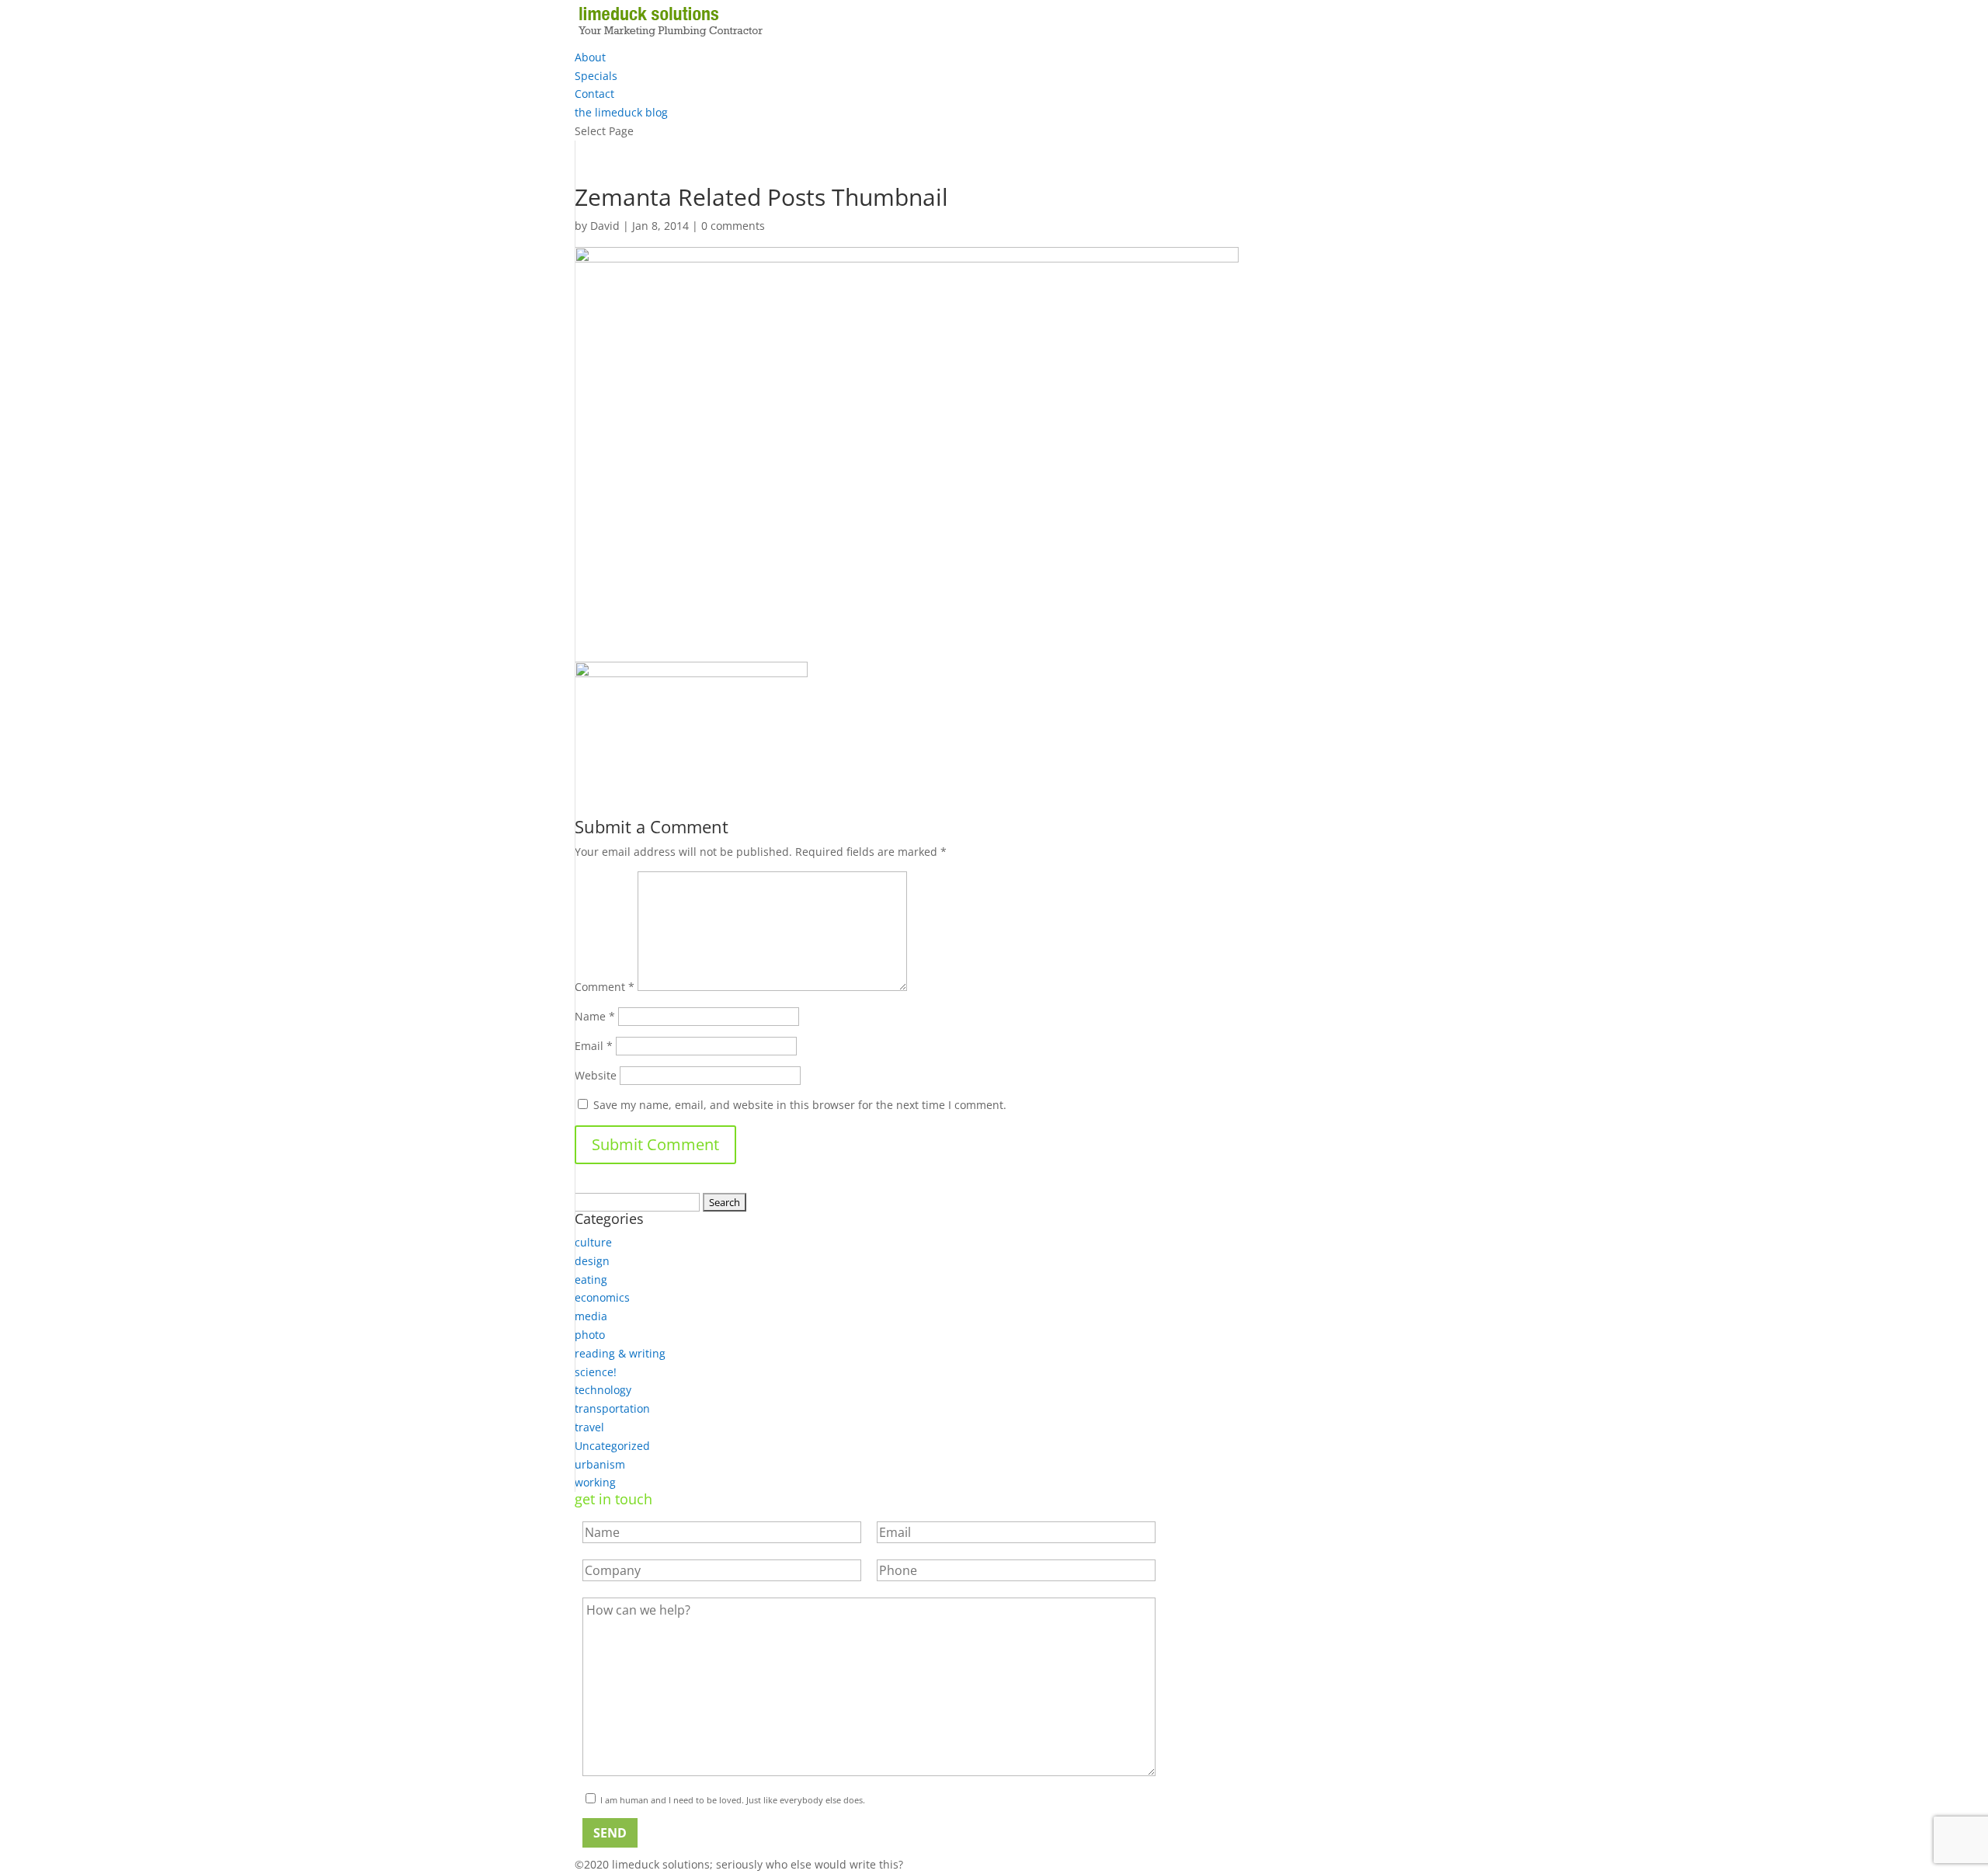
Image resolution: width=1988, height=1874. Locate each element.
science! (596, 1372)
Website (596, 1075)
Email (594, 1046)
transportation (612, 1408)
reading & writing (620, 1353)
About (590, 57)
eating (591, 1279)
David (605, 226)
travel (589, 1427)
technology (603, 1390)
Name (595, 1016)
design (592, 1261)
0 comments (733, 226)
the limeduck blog (621, 112)
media (591, 1316)
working (595, 1482)
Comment (605, 987)
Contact (594, 94)
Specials (596, 76)
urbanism (600, 1464)
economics (602, 1297)
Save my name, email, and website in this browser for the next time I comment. (800, 1105)
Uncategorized (612, 1446)
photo (590, 1335)
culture (593, 1242)
